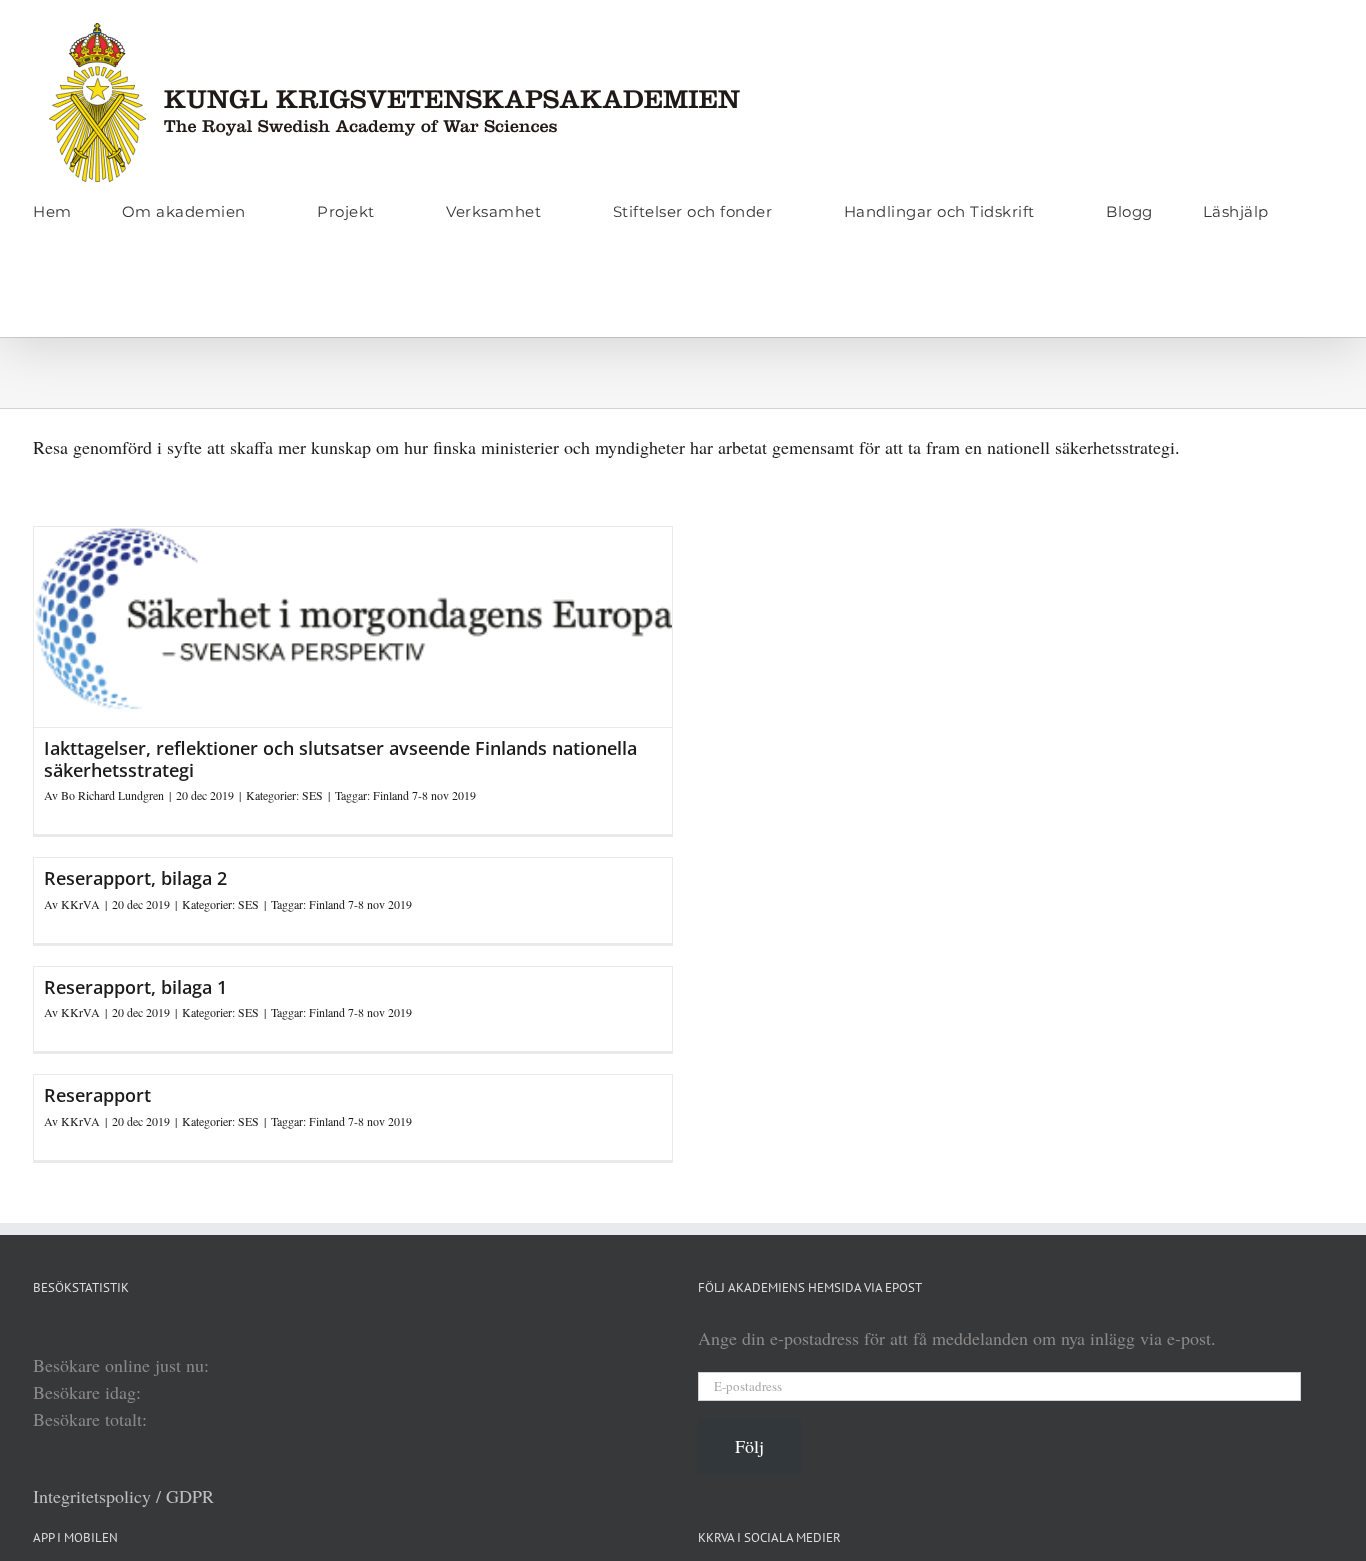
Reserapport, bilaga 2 (135, 878)
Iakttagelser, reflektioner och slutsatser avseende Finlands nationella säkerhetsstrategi (340, 759)
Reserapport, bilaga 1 (135, 987)
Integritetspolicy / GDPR (123, 1496)
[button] (39, 295)
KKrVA (80, 904)
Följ (749, 1446)
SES (312, 795)
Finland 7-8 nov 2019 (424, 795)
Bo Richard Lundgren (112, 795)
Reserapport (97, 1095)
